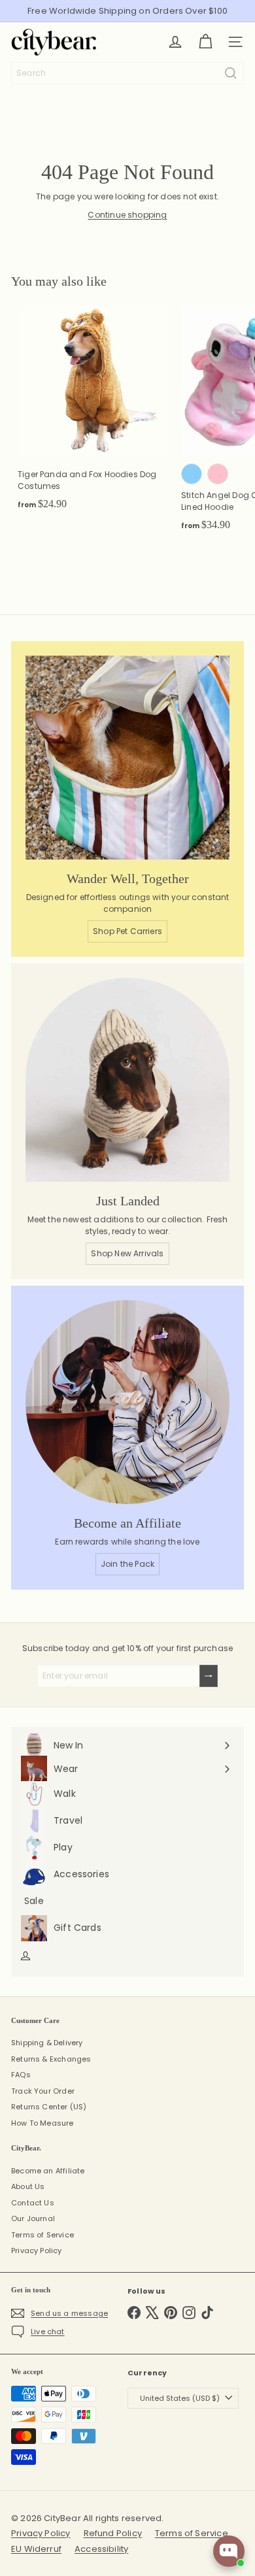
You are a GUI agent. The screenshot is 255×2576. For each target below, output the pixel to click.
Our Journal (33, 2218)
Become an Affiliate (48, 2171)
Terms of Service (42, 2235)
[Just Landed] (127, 1080)
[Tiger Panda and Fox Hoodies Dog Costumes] (93, 412)
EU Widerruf (36, 2549)
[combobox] (127, 73)
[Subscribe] (209, 1676)
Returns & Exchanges (51, 2059)
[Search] (231, 73)
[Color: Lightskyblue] (192, 474)
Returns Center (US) (49, 2107)
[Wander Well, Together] (127, 758)
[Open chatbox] (229, 2551)
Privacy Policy (37, 2250)
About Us (28, 2186)
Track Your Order (43, 2091)
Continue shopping (127, 215)
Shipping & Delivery (47, 2043)
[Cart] (205, 42)
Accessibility (101, 2549)
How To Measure (42, 2123)
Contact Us (33, 2203)
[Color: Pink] (218, 474)
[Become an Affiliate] (127, 1402)
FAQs (21, 2075)
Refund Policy (113, 2533)
